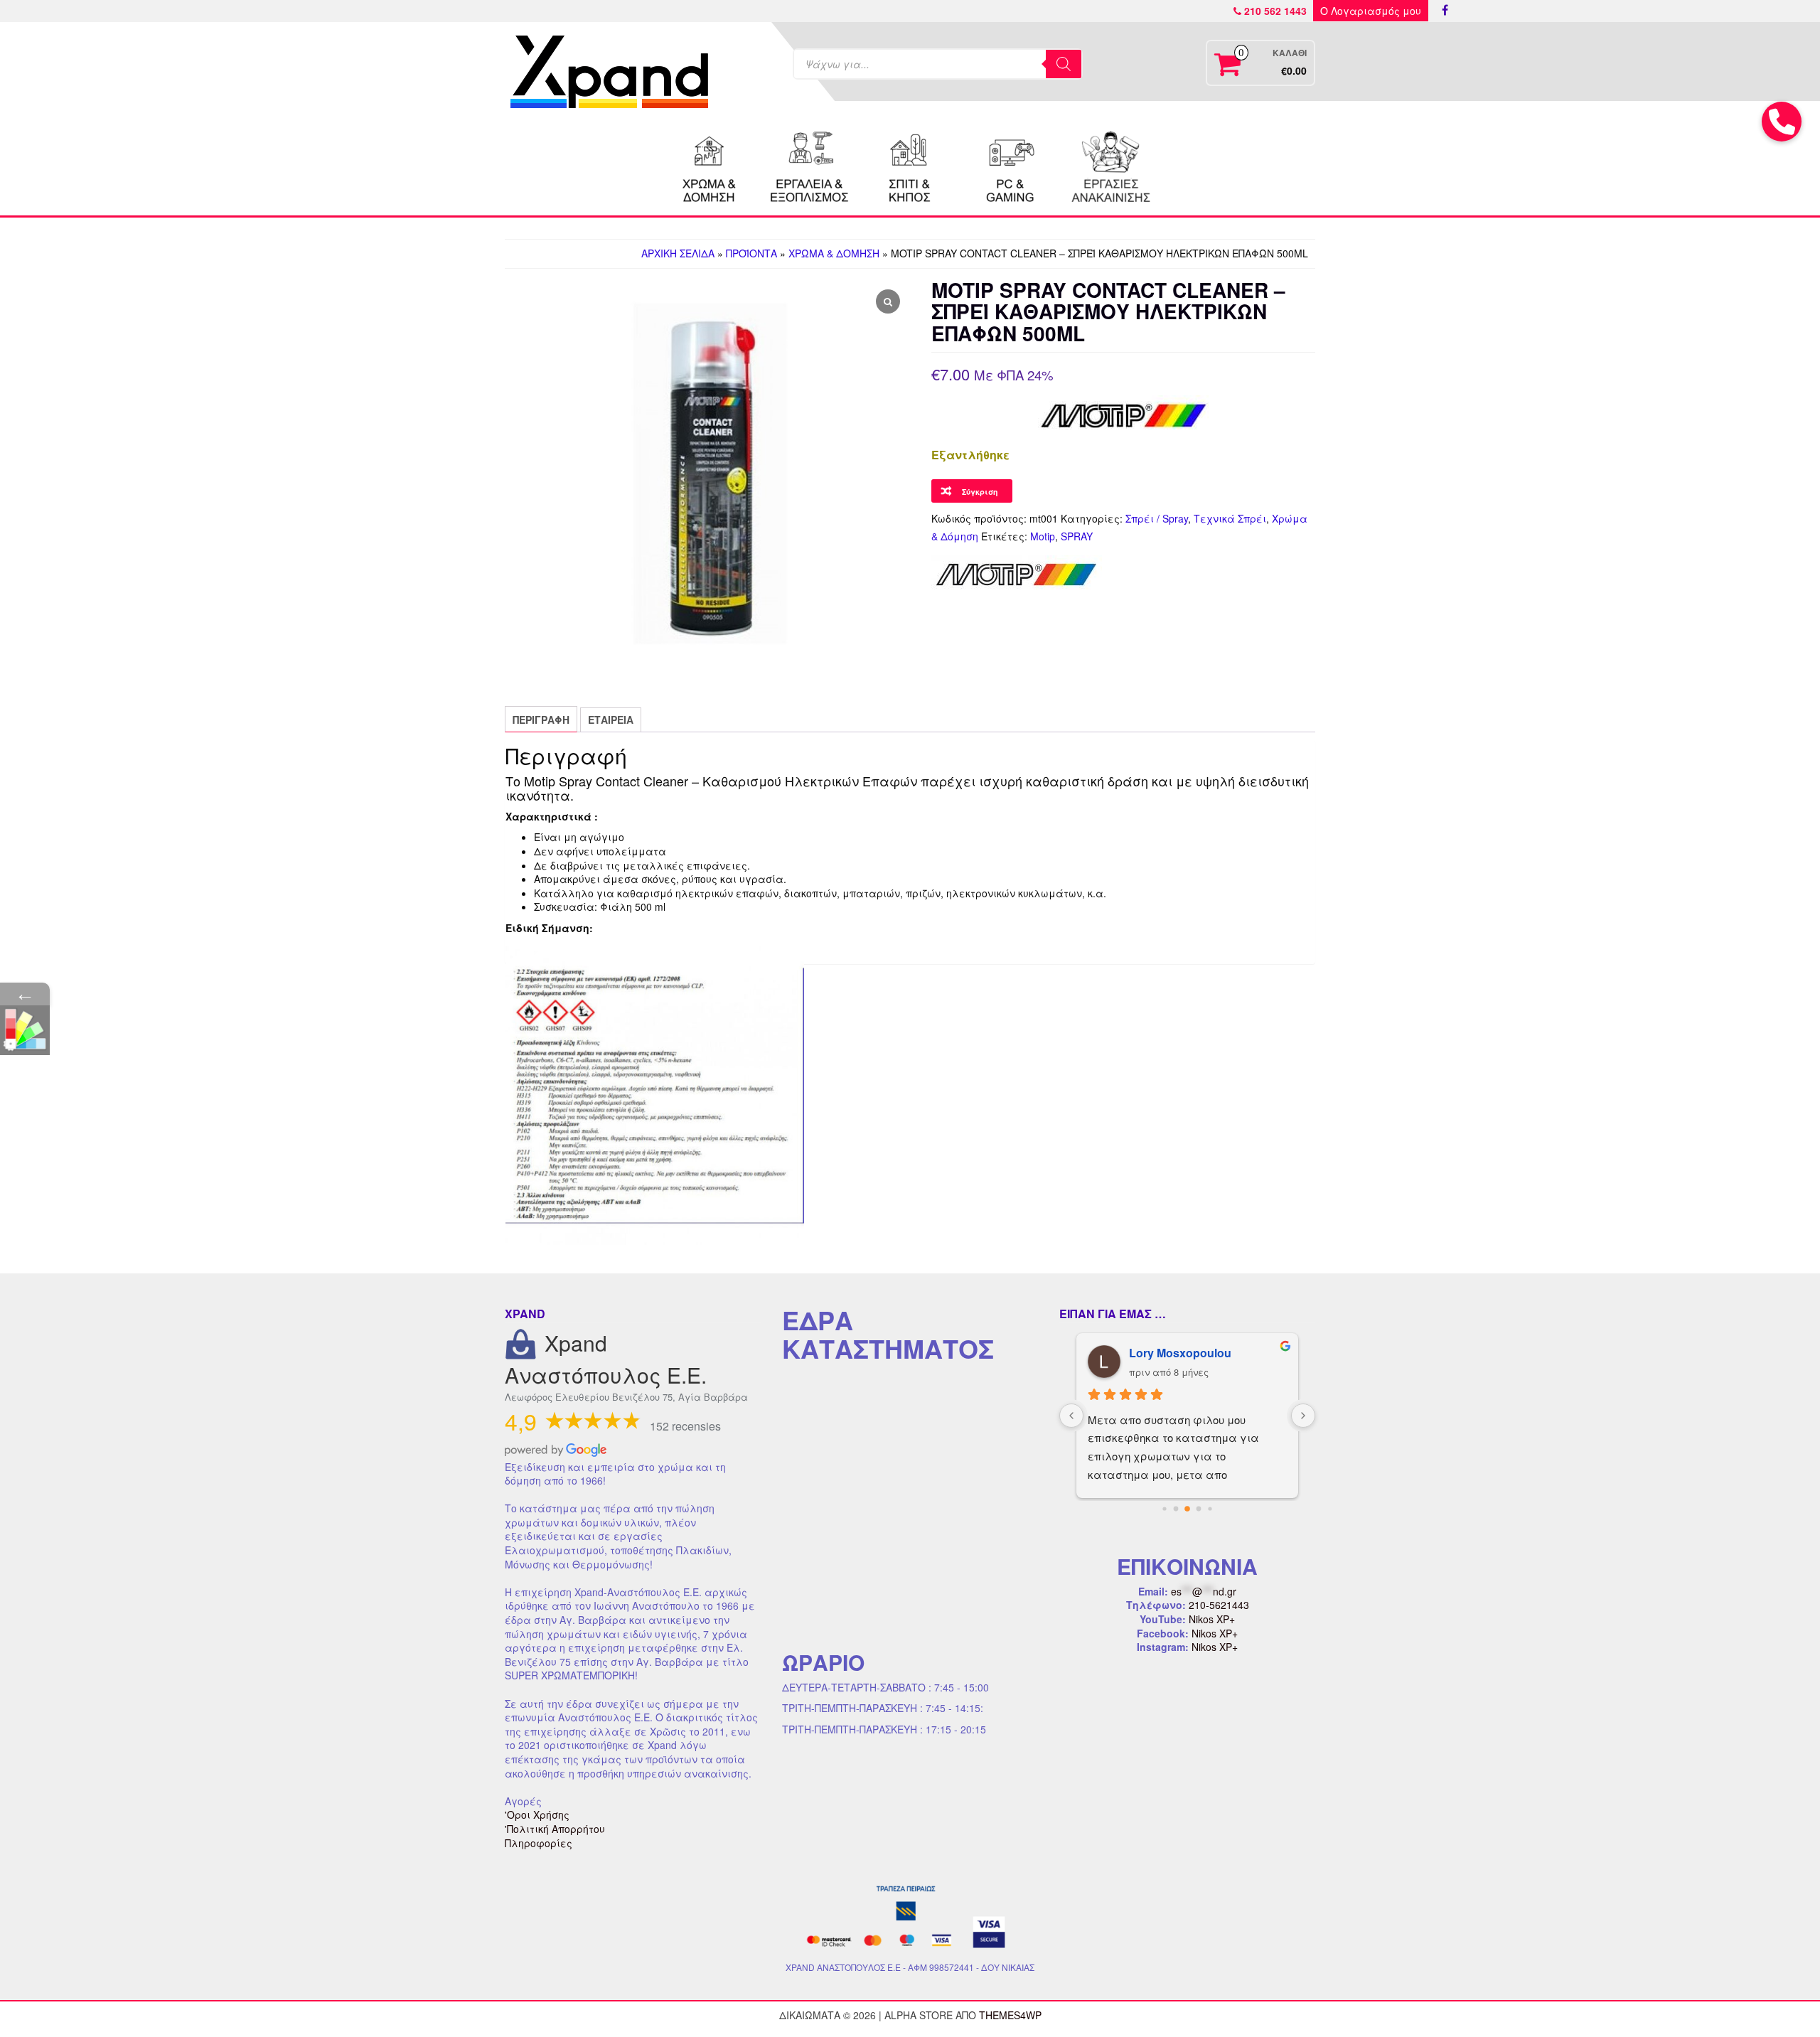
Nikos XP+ (1212, 1619)
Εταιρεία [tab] (611, 720)
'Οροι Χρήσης (537, 1814)
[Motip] (1017, 574)
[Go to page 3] (1199, 1508)
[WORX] (1110, 165)
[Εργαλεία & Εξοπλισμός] (810, 165)
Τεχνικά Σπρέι (1230, 518)
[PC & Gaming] (1010, 165)
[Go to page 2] (1187, 1509)
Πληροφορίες (539, 1843)
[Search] (1064, 64)
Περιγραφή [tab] (541, 720)
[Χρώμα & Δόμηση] (710, 165)
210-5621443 (1219, 1605)
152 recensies (685, 1426)
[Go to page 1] (1176, 1508)
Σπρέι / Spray (1157, 518)
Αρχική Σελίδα (678, 253)
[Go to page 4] (1210, 1508)
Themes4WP (1010, 2015)
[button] (1782, 122)
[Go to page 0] (1164, 1508)
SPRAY (1077, 536)
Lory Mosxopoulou (1180, 1353)
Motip (1043, 536)
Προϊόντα (751, 253)
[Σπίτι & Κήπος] (910, 165)
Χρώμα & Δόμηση (834, 253)
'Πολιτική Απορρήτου (555, 1829)
